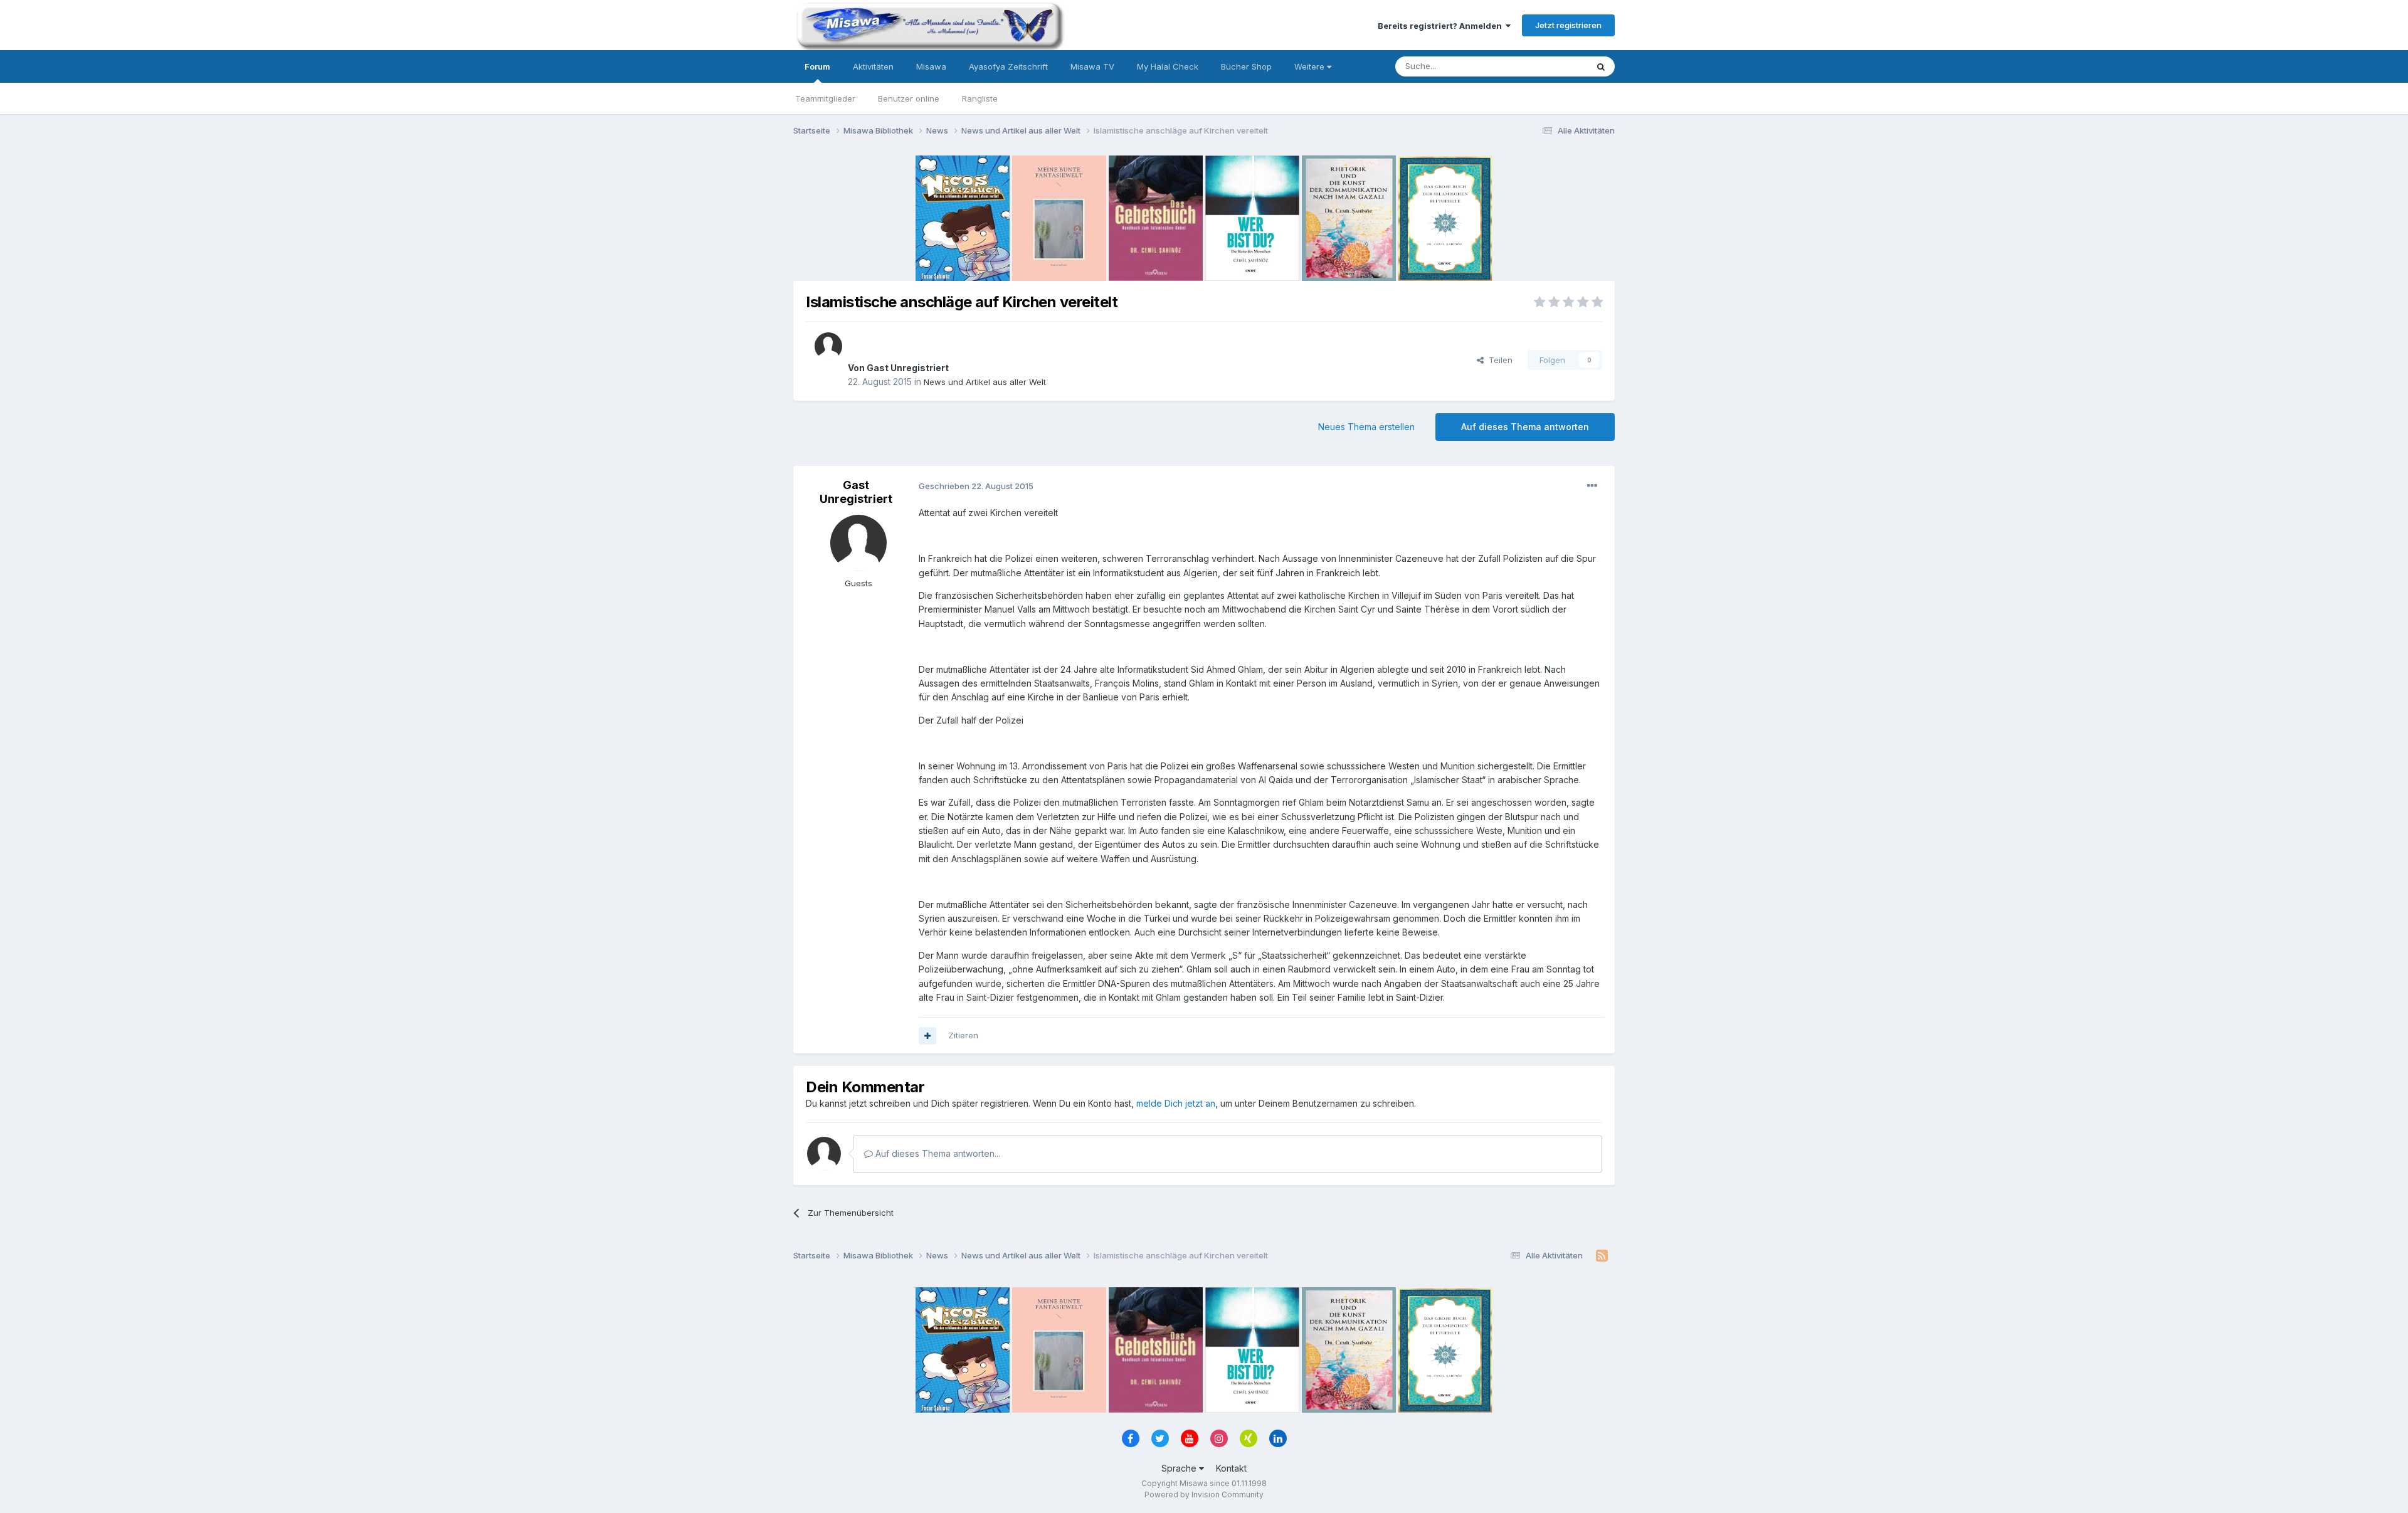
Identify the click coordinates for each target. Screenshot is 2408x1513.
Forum (817, 66)
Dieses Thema (1543, 66)
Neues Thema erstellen (1366, 427)
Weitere (1311, 66)
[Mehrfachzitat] (927, 1036)
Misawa (931, 66)
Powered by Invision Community (1204, 1495)
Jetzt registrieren (1568, 25)
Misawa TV (1092, 66)
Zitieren (963, 1035)
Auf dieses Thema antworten (1525, 427)
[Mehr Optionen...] (1592, 486)
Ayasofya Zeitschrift (1008, 66)
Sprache (1180, 1468)
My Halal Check (1168, 66)
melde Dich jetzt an (1176, 1103)
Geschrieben (976, 486)
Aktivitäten (873, 66)
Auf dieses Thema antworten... (937, 1153)
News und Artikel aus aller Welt (985, 382)
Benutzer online (909, 98)
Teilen (1498, 360)
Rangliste (980, 98)
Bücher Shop (1246, 66)
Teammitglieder (825, 98)
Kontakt (1231, 1468)
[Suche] (1601, 66)
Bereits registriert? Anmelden (1442, 26)
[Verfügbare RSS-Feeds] (1602, 1256)
